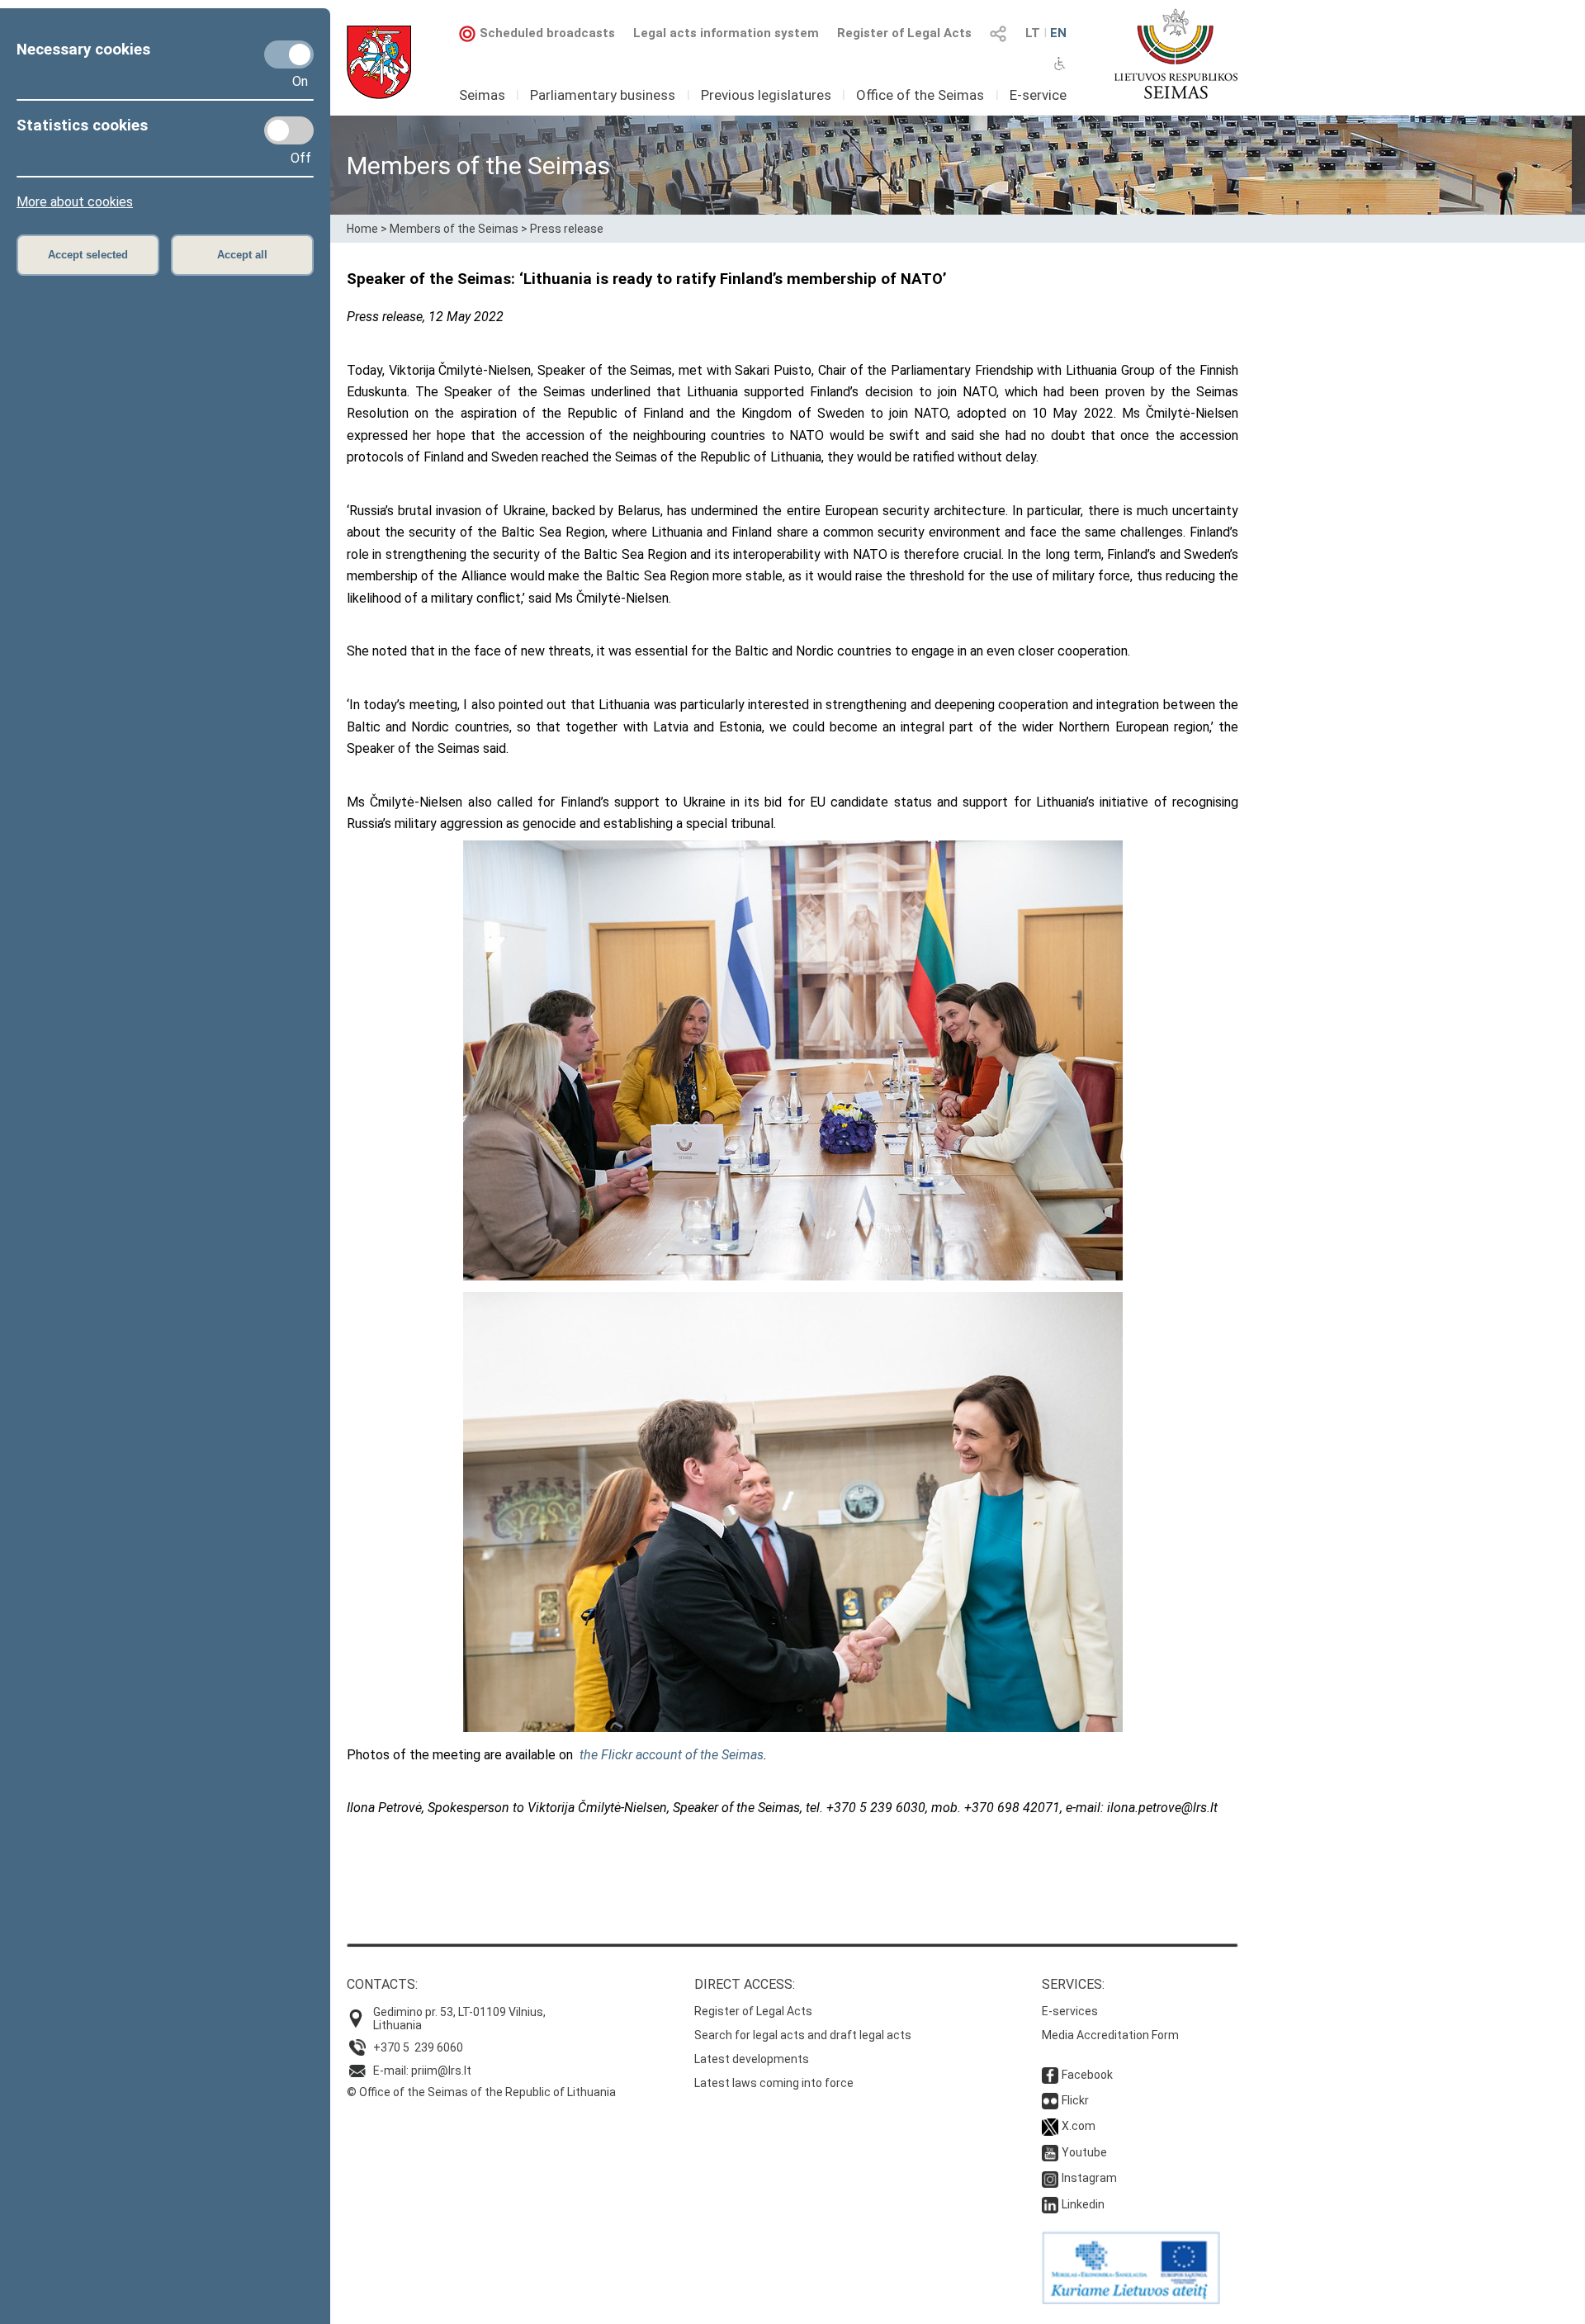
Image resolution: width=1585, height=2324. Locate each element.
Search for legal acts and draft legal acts (803, 2035)
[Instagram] (1050, 2178)
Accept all (242, 255)
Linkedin (1083, 2204)
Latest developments (752, 2059)
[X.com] (1050, 2126)
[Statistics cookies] (289, 130)
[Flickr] (1050, 2100)
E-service (1038, 95)
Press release (567, 229)
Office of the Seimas (920, 95)
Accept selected (88, 255)
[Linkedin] (1050, 2204)
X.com (1079, 2126)
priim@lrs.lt (441, 2071)
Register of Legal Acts (904, 33)
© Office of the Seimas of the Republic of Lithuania (481, 2092)
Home (362, 229)
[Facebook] (1050, 2075)
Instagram (1089, 2178)
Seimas (482, 95)
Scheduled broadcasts (547, 33)
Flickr (1075, 2100)
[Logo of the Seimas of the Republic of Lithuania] (1176, 54)
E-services (1070, 2011)
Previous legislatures (766, 95)
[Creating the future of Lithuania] (1131, 2300)
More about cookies (75, 202)
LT (1033, 33)
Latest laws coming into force (774, 2083)
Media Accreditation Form (1110, 2035)
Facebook (1087, 2075)
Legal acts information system (726, 33)
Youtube (1084, 2152)
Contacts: (382, 1984)
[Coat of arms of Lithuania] (379, 62)
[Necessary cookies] (289, 54)
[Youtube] (1050, 2152)
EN (1058, 33)
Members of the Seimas (454, 229)
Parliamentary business (603, 95)
